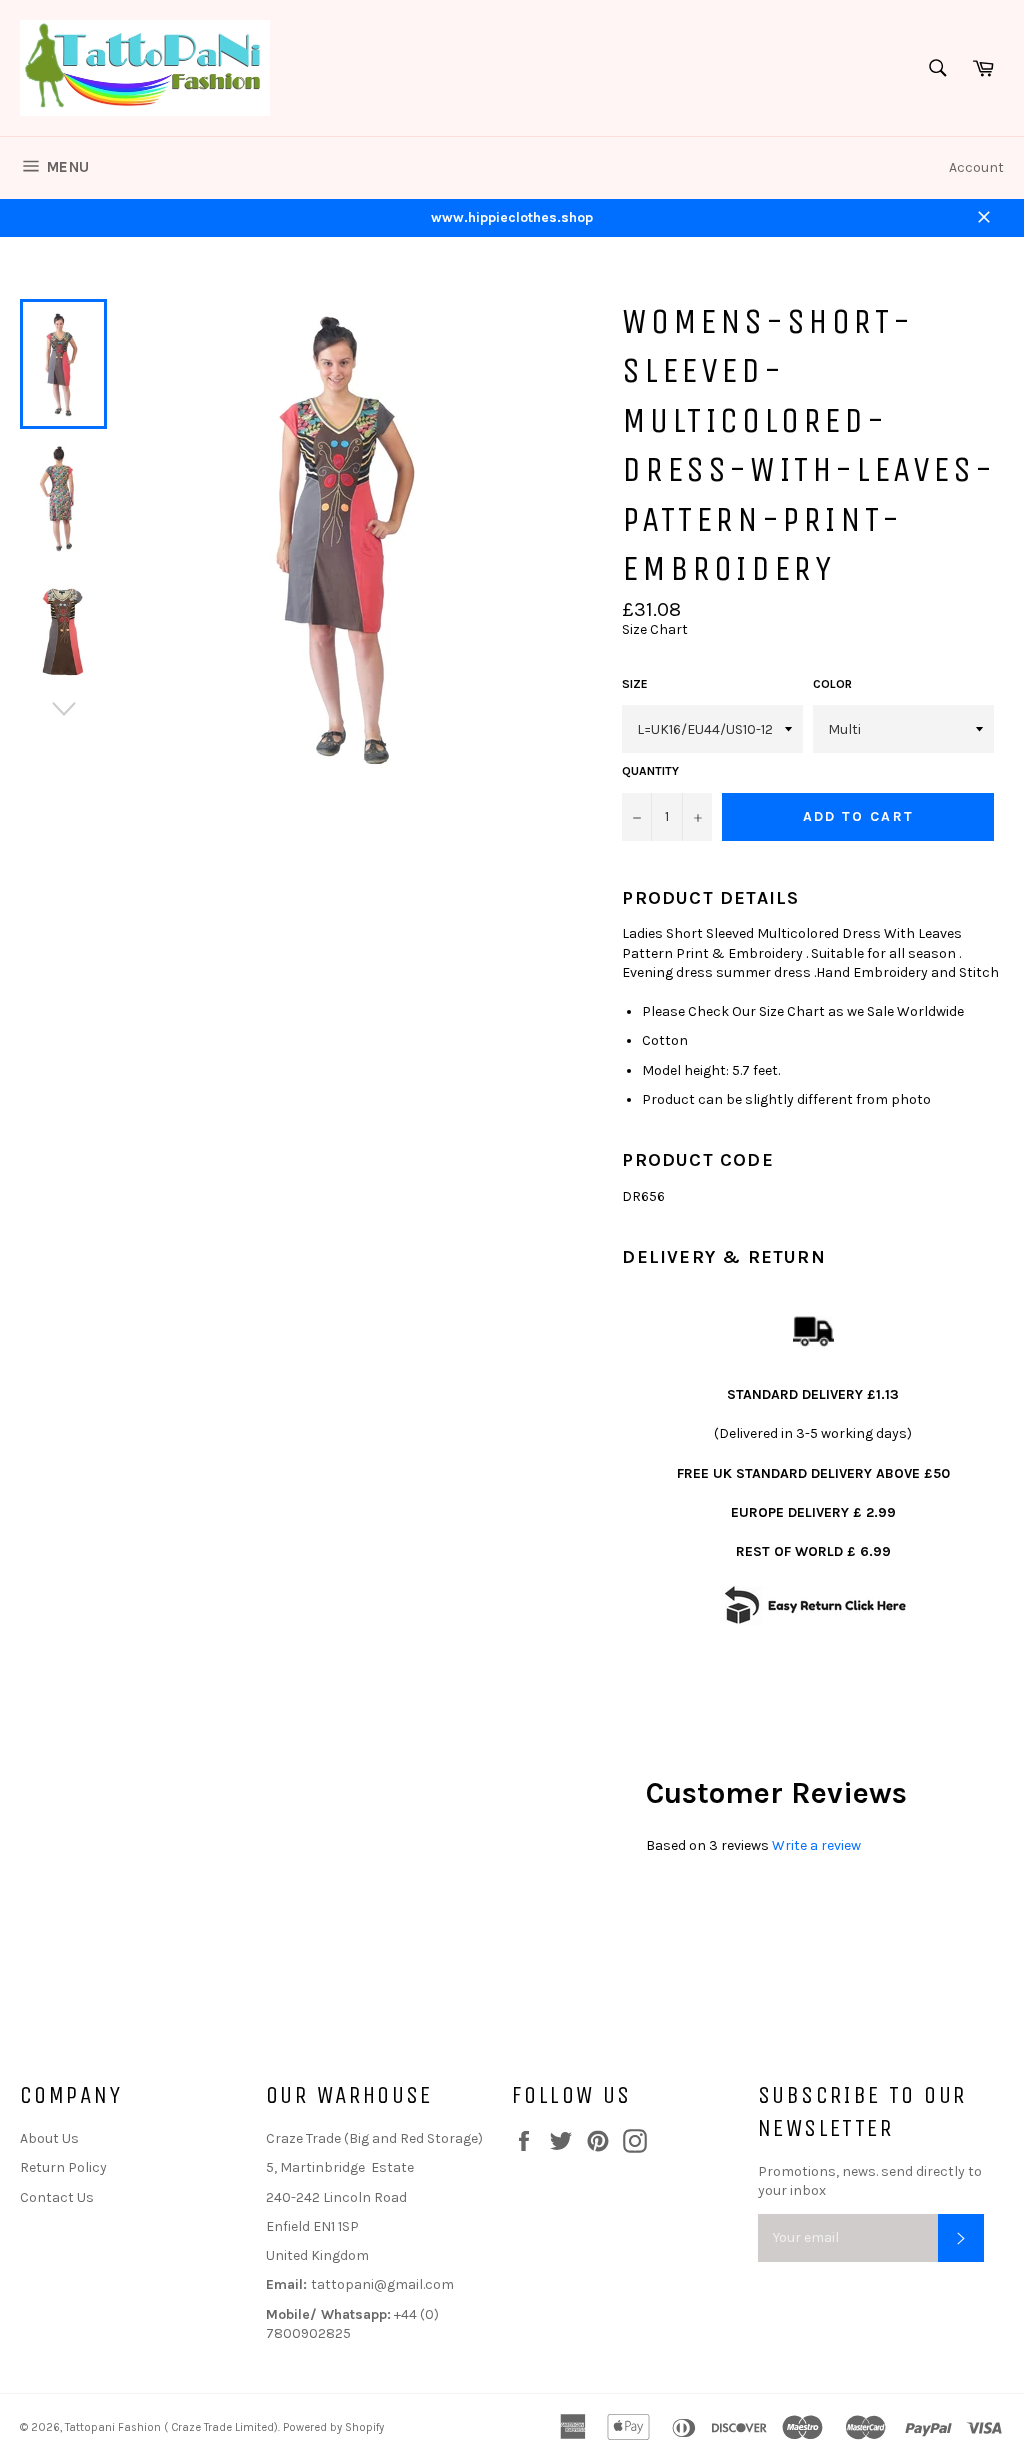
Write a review (816, 1845)
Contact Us (57, 2197)
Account (976, 167)
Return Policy (63, 2167)
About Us (49, 2138)
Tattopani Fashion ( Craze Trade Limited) (171, 2427)
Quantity (650, 771)
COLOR (832, 684)
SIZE (635, 684)
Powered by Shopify (333, 2427)
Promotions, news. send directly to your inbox (870, 2181)
